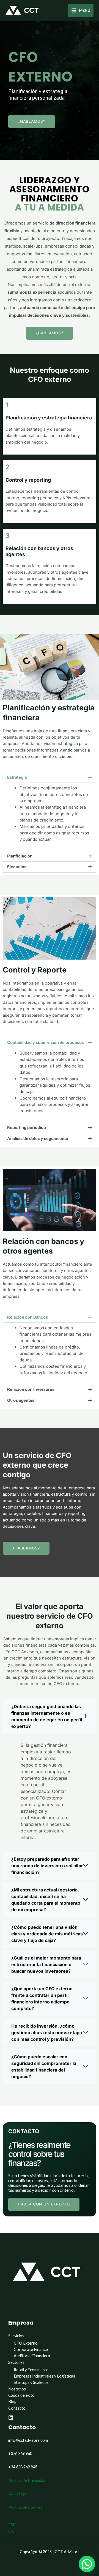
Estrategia (17, 777)
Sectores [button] (16, 2362)
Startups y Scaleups (31, 2382)
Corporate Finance (31, 2349)
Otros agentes (21, 1400)
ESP (12, 2525)
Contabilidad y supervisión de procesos (46, 1042)
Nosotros (17, 2389)
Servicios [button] (16, 2336)
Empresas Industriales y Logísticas (44, 2376)
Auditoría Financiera (32, 2356)
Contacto (17, 2408)
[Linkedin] (11, 2418)
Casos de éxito (21, 2395)
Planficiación (20, 856)
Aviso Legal (18, 2494)
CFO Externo (26, 2343)
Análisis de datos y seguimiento (38, 1139)
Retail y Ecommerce (31, 2370)
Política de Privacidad (27, 2480)
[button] (50, 777)
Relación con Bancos (28, 1317)
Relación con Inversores (31, 1389)
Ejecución (17, 867)
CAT (12, 2531)
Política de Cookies (25, 2507)
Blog (12, 2402)
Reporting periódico (27, 1128)
